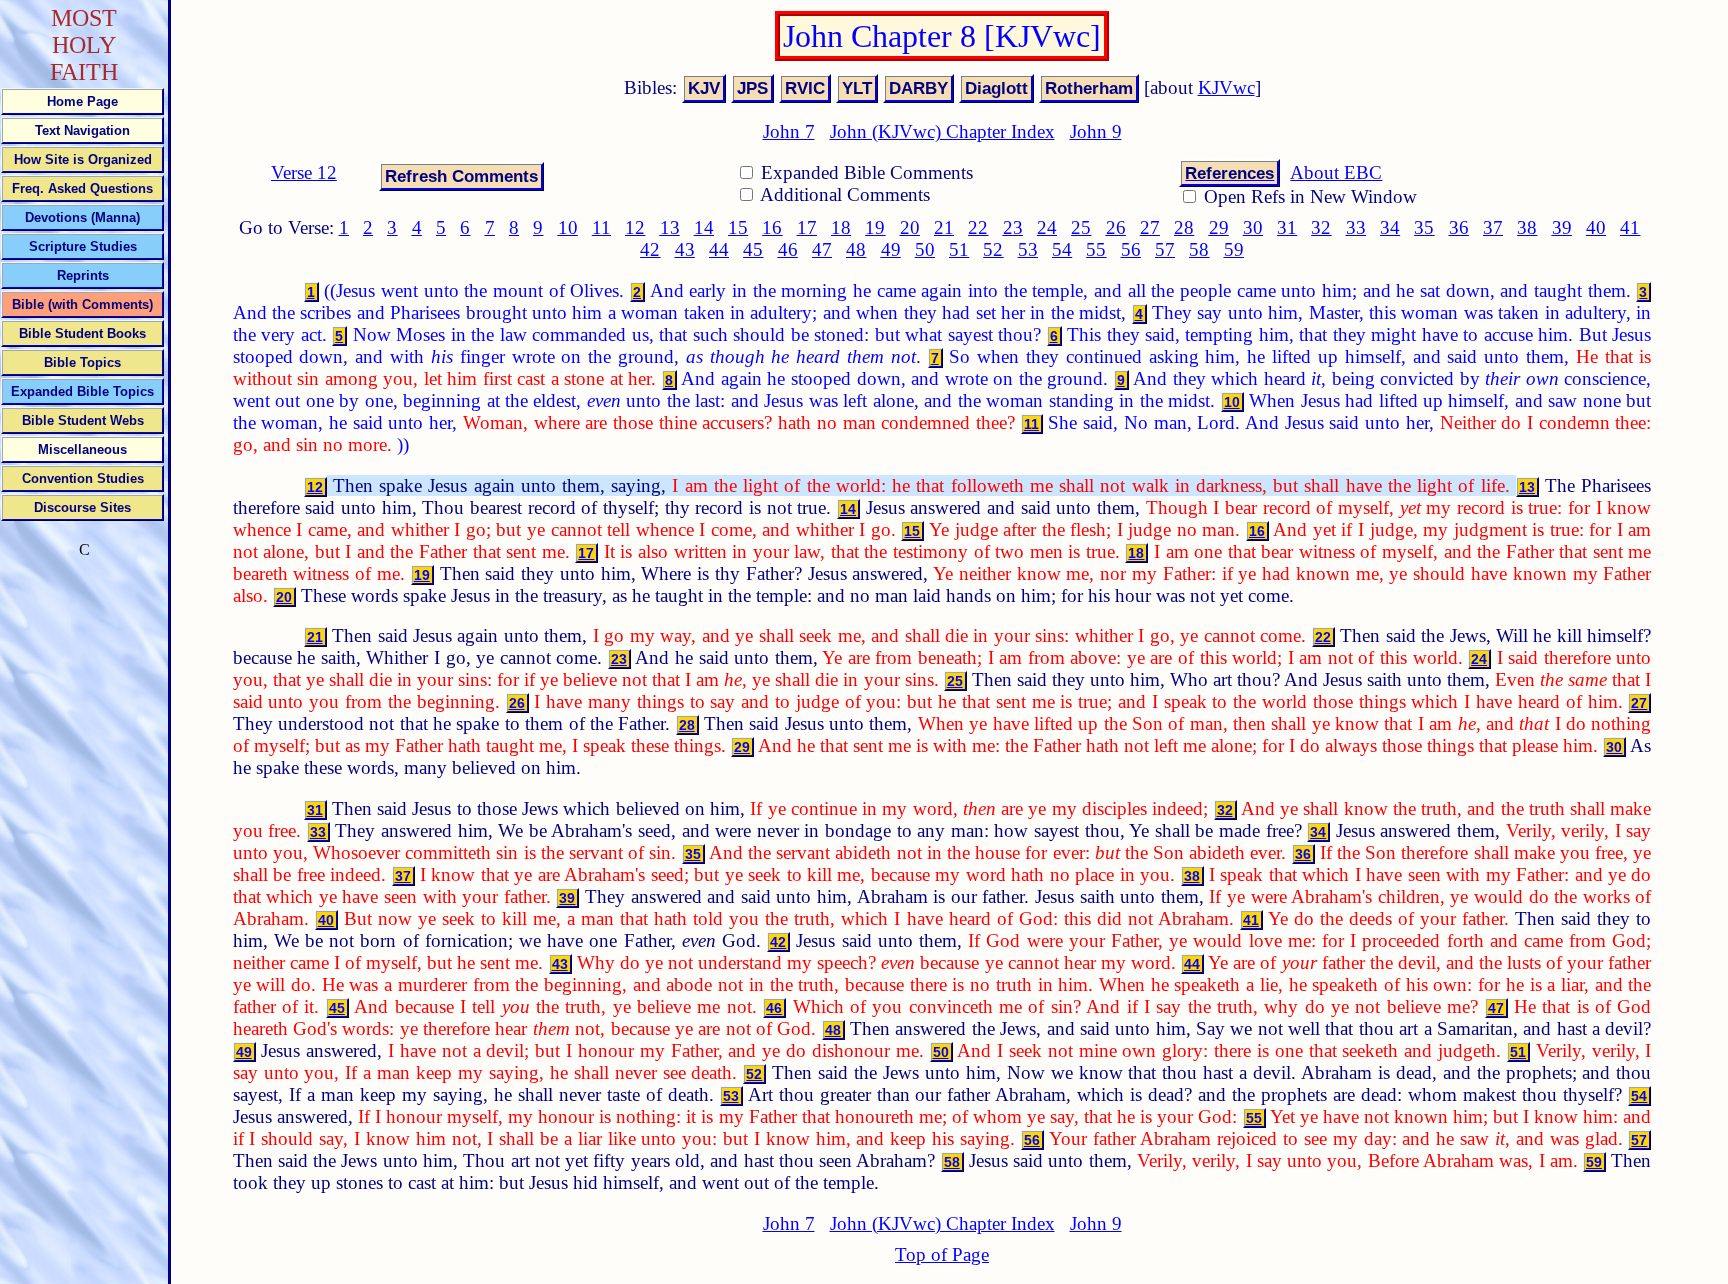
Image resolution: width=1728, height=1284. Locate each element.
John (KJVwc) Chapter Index (942, 131)
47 (822, 249)
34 (1390, 227)
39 (1562, 227)
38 (1527, 227)
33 (1356, 227)
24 (1047, 227)
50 (925, 249)
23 (1013, 227)
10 (568, 227)
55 (1096, 249)
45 (753, 249)
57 (1165, 249)
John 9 (1096, 131)
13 (670, 227)
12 (635, 227)
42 (650, 249)
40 (1596, 227)
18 (841, 227)
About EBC (1336, 172)
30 (1253, 227)
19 (875, 227)
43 (685, 249)
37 (1493, 227)
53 (1028, 249)
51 (959, 249)
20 (910, 227)
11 (601, 227)
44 (719, 249)
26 (1116, 227)
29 (1219, 227)
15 (738, 227)
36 (1459, 227)
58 (1199, 249)
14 (704, 227)
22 (978, 227)
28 (1184, 227)
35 (1424, 227)
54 (1062, 249)
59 (1234, 249)
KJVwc (1226, 87)
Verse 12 (304, 172)
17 (807, 227)
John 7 (789, 131)
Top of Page (942, 1254)
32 (1321, 227)
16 (772, 227)
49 (891, 249)
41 (1630, 227)
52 (993, 249)
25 (1081, 227)
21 (944, 227)
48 (856, 249)
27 (1150, 227)
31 (1287, 227)
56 (1131, 249)
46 (788, 249)
